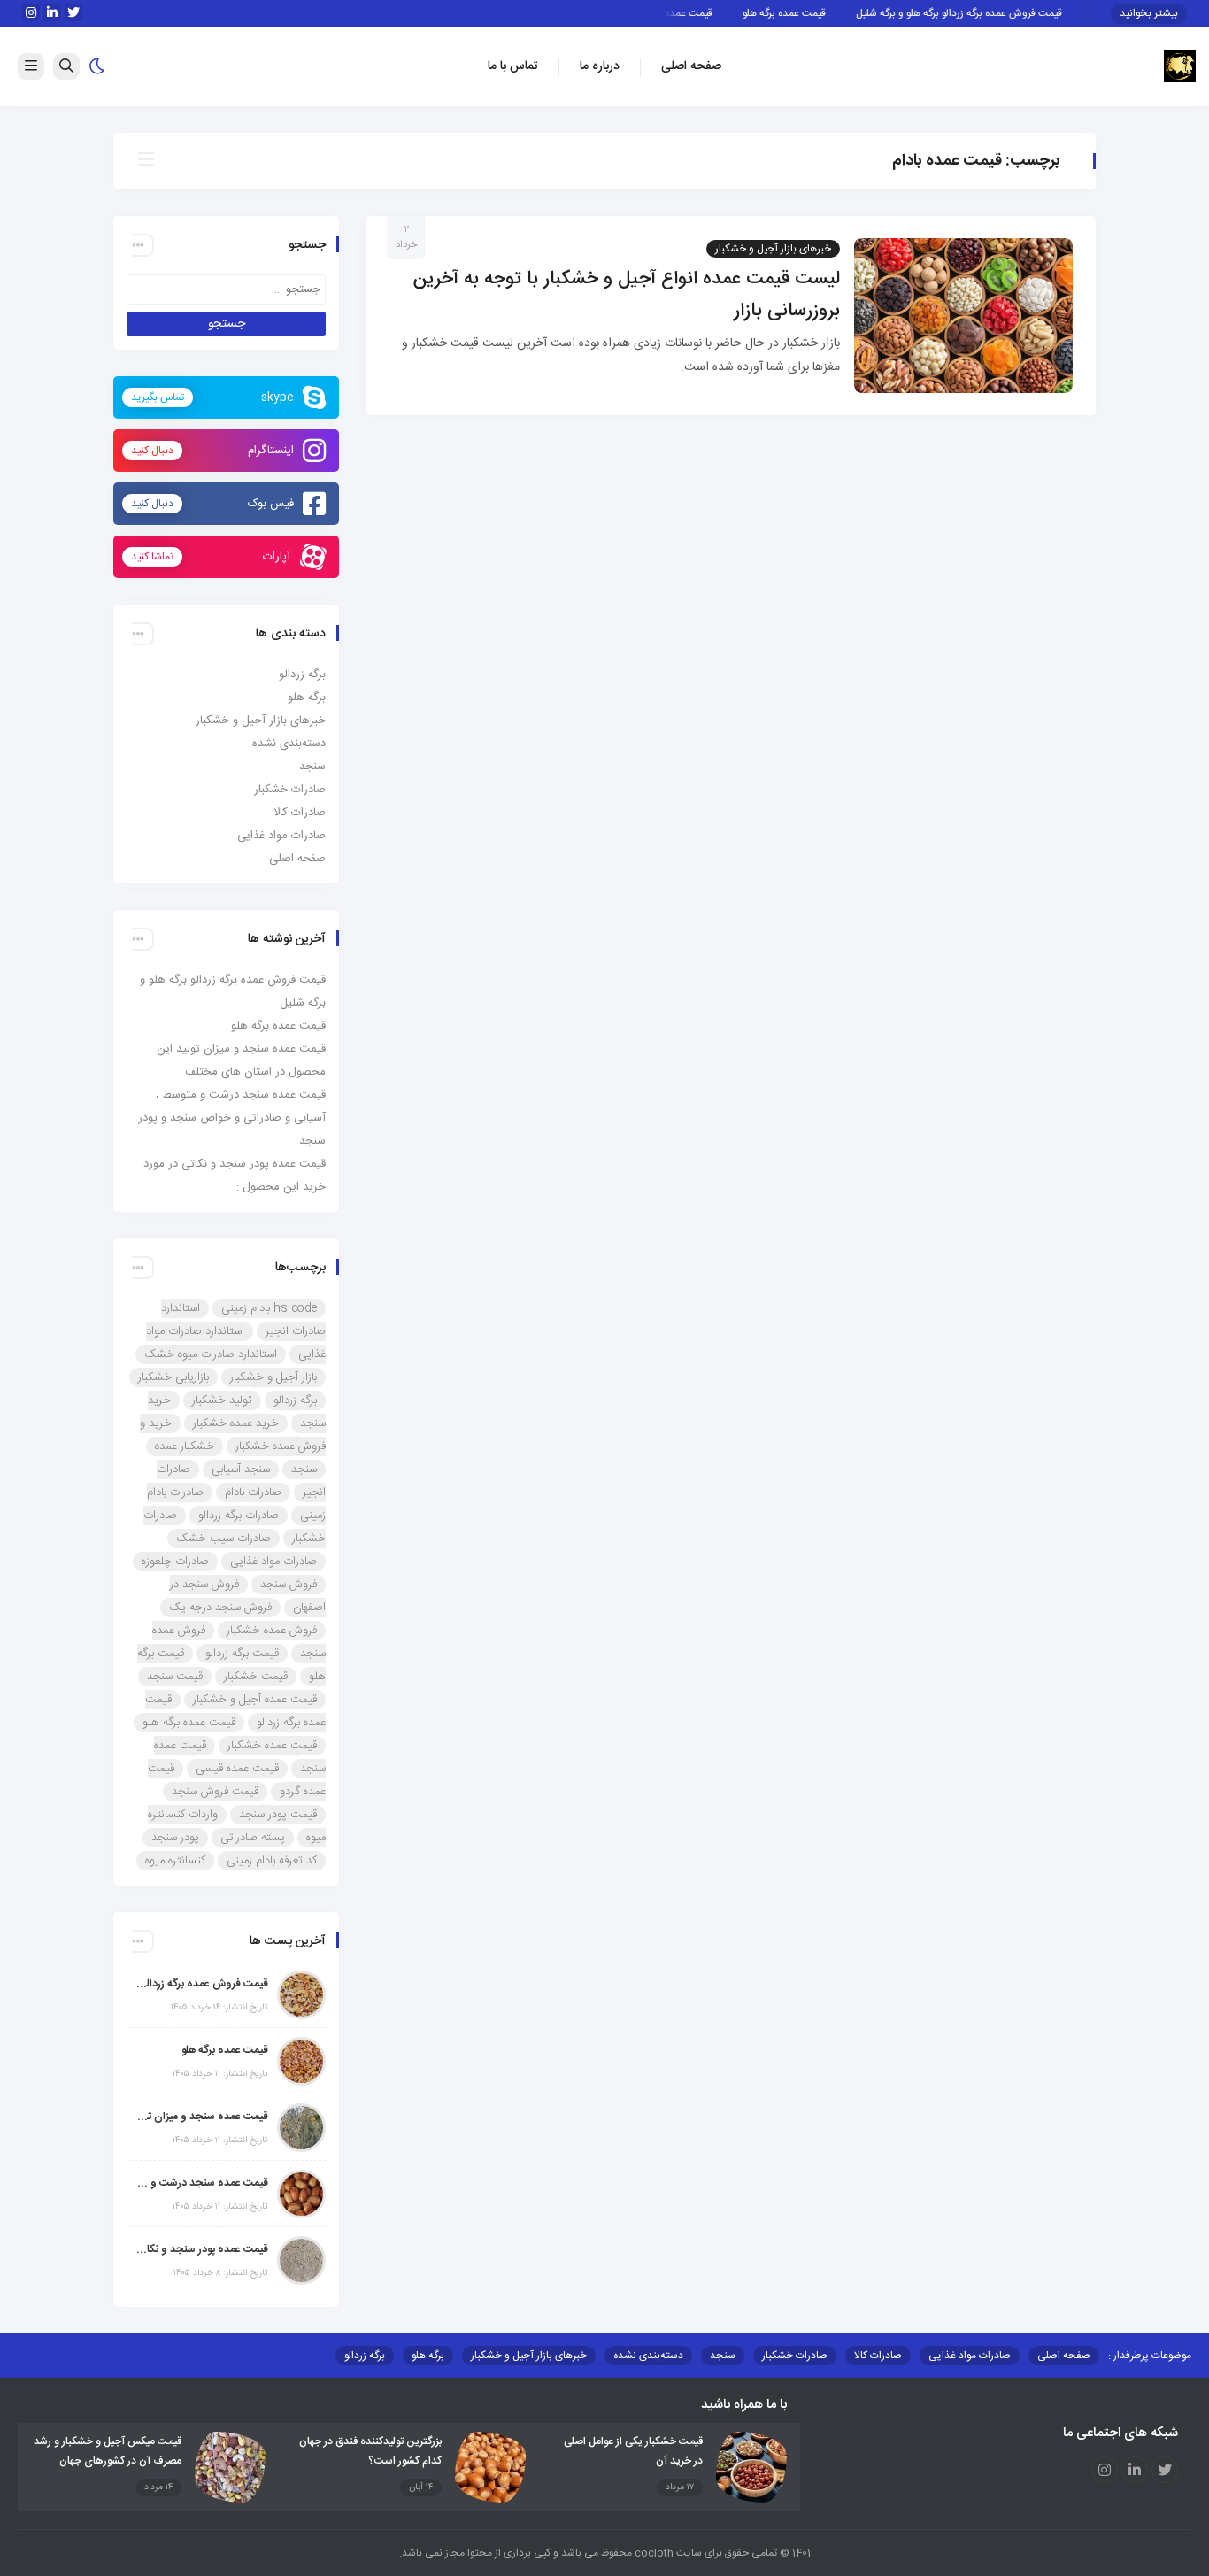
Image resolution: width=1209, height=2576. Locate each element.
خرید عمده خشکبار (236, 1423)
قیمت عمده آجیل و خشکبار (255, 1700)
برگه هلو (307, 698)
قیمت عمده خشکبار (272, 1746)
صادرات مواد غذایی (281, 836)
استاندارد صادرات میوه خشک (211, 1354)
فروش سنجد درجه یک (220, 1608)
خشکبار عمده (185, 1446)
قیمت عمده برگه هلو (810, 13)
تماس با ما (513, 66)
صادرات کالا (300, 813)
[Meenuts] (1180, 67)
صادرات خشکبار (290, 790)
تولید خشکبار (222, 1400)
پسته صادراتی (253, 1838)
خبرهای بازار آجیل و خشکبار (773, 249)
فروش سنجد (289, 1585)
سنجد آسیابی (241, 1469)
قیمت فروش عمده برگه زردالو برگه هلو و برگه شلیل (985, 13)
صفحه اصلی (691, 66)
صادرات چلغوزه (175, 1562)
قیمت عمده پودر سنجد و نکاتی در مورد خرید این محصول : (202, 2249)
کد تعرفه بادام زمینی (272, 1861)
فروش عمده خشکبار (272, 1631)
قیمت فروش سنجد (215, 1792)
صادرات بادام (253, 1492)
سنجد (312, 767)
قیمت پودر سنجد (278, 1815)
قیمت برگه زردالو (242, 1654)
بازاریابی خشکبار (173, 1377)
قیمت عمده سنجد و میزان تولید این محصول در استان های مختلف (202, 2117)
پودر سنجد (175, 1838)
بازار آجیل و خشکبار (273, 1377)
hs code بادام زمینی (269, 1308)
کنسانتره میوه (175, 1861)
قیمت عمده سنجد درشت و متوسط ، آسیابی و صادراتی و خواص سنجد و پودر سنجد (232, 1118)
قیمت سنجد (175, 1677)
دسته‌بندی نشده (289, 744)
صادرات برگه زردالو (239, 1516)
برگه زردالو (302, 675)
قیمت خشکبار (256, 1677)
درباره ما (600, 66)
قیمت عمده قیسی (237, 1769)
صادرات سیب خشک (223, 1539)
